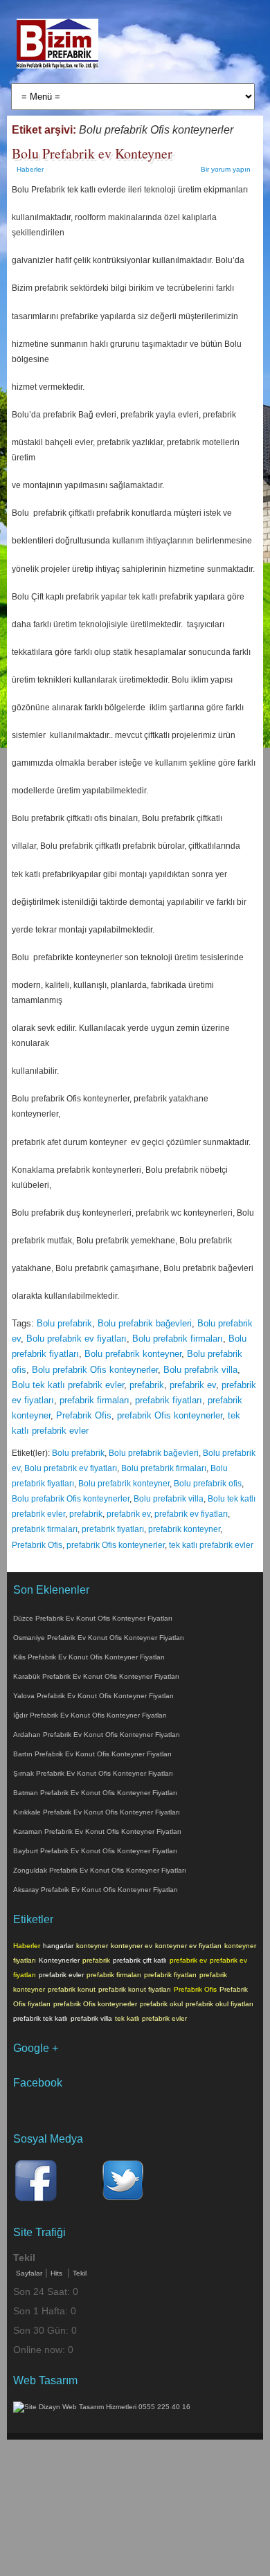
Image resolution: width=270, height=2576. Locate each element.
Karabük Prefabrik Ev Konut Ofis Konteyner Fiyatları (96, 1676)
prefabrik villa (91, 2018)
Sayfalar (29, 2273)
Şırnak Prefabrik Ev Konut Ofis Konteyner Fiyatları (93, 1773)
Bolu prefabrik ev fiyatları (76, 1339)
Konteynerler (59, 1960)
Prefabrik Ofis (84, 1415)
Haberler (30, 169)
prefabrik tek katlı (40, 2018)
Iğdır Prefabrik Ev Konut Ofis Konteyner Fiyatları (90, 1715)
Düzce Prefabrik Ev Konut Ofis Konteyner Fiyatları (93, 1618)
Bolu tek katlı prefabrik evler (68, 1385)
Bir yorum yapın (226, 169)
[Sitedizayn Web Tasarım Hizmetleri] (102, 2407)
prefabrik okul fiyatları (219, 2004)
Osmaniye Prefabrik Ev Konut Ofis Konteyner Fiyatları (99, 1638)
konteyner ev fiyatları (188, 1946)
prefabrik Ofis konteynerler (170, 1415)
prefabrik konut (72, 1989)
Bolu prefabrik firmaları (178, 1339)
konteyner (92, 1946)
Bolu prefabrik (64, 1323)
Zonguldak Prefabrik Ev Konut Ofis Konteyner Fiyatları (100, 1870)
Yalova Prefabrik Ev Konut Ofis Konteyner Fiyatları (93, 1696)
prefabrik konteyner (184, 1529)
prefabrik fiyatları (169, 1400)
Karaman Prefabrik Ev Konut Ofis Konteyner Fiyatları (97, 1831)
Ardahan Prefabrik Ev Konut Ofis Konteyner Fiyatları (97, 1735)
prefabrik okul (161, 2004)
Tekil (80, 2273)
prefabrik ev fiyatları (191, 1514)
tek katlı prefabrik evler (211, 1545)
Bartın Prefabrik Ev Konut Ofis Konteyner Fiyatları (92, 1754)
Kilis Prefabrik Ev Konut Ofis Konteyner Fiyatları (89, 1657)
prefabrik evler (61, 1975)
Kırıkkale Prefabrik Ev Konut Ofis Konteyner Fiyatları (97, 1812)
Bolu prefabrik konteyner (133, 1354)
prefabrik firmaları (94, 1400)
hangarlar (58, 1946)
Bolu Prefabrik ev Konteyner (92, 153)
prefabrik (147, 1385)
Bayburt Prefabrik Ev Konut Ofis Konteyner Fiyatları (95, 1851)
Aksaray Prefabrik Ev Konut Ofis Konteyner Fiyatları (96, 1890)
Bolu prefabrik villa (200, 1370)
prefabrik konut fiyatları (135, 1989)
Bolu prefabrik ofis (208, 1484)
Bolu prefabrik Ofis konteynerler (95, 1370)
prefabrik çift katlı (140, 1960)
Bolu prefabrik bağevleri (145, 1323)
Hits (57, 2273)
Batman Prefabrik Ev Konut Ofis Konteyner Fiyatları (95, 1793)
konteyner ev (132, 1946)
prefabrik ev (193, 1385)
